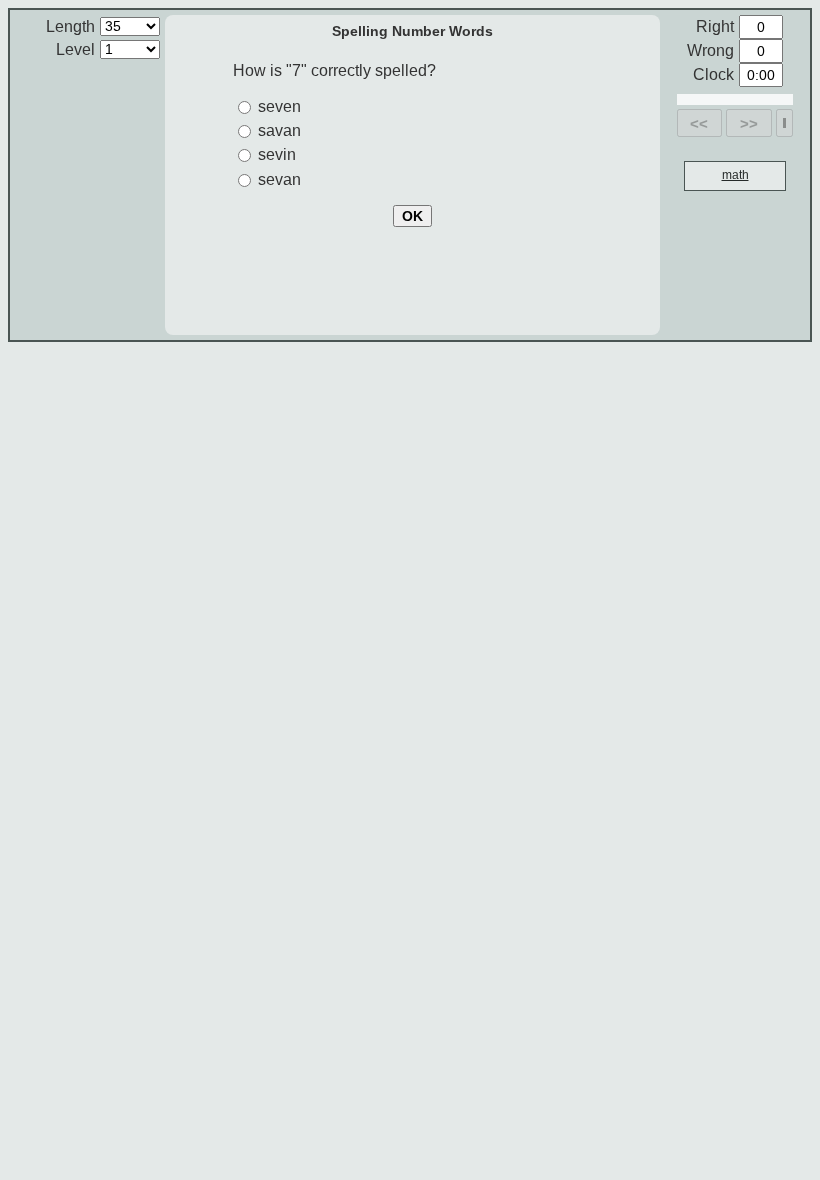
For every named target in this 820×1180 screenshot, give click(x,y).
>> (749, 123)
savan (279, 130)
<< (699, 123)
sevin (277, 154)
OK (412, 216)
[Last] (784, 123)
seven (279, 106)
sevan (279, 179)
